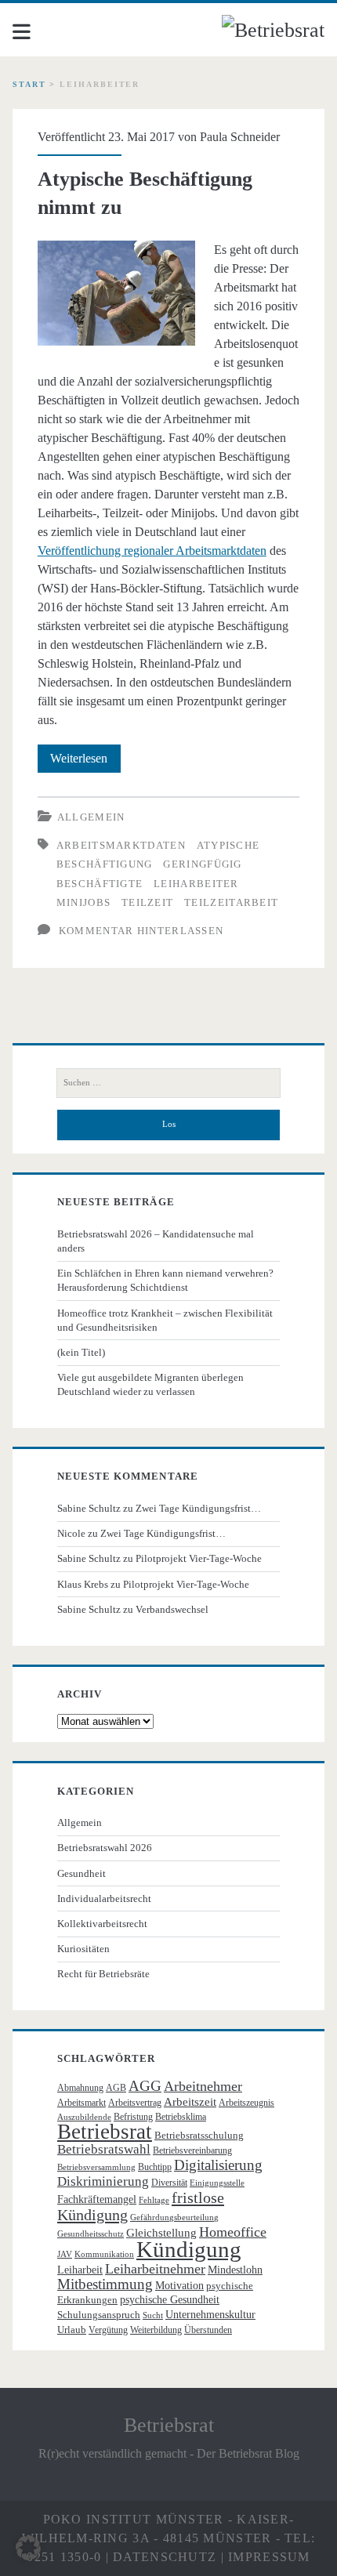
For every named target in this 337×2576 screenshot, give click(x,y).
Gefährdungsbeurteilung (174, 2217)
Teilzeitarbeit (231, 902)
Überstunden (208, 2330)
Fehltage (154, 2200)
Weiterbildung (156, 2330)
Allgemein (91, 817)
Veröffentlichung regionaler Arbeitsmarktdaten (152, 551)
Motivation (179, 2286)
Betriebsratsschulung (199, 2135)
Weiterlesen (85, 762)
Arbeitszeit (190, 2102)
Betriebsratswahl (104, 2149)
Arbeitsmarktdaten (121, 845)
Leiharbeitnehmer (155, 2269)
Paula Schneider (240, 137)
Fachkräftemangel (97, 2199)
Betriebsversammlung (96, 2167)
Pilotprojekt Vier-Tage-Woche (199, 1558)
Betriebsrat (105, 2132)
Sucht (153, 2315)
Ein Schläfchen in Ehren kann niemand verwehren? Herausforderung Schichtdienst (165, 1280)
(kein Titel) (81, 1352)
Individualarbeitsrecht (104, 1898)
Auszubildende (84, 2117)
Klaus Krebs (83, 1584)
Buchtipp (155, 2167)
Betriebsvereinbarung (192, 2150)
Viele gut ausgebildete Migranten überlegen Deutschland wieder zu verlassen (150, 1384)
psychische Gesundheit (170, 2300)
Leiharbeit (80, 2270)
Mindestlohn (235, 2270)
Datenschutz (165, 2557)
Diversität (169, 2183)
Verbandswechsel (172, 1609)
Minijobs (83, 902)
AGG (145, 2086)
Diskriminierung (103, 2181)
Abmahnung (80, 2088)
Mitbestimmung (105, 2284)
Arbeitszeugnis (246, 2103)
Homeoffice (233, 2232)
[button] (28, 2548)
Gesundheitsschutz (91, 2234)
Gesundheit (82, 1873)
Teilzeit (147, 902)
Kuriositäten (83, 1949)
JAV (65, 2254)
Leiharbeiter (196, 884)
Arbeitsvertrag (135, 2103)
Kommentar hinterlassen (141, 931)
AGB (116, 2088)
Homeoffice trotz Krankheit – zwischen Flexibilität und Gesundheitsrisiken (165, 1320)
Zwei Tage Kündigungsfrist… (198, 1508)
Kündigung (189, 2249)
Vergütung (108, 2330)
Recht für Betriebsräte (103, 1974)
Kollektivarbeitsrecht (102, 1924)
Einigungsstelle (217, 2183)
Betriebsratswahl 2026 (105, 1848)
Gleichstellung (161, 2233)
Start (29, 84)
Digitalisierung (218, 2165)
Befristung (133, 2117)
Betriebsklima (181, 2117)
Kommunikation (104, 2254)
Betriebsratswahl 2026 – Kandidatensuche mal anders (156, 1241)
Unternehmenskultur (210, 2315)
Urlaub (72, 2330)
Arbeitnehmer (203, 2086)
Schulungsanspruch (99, 2315)
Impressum (269, 2557)
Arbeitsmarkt (82, 2103)
